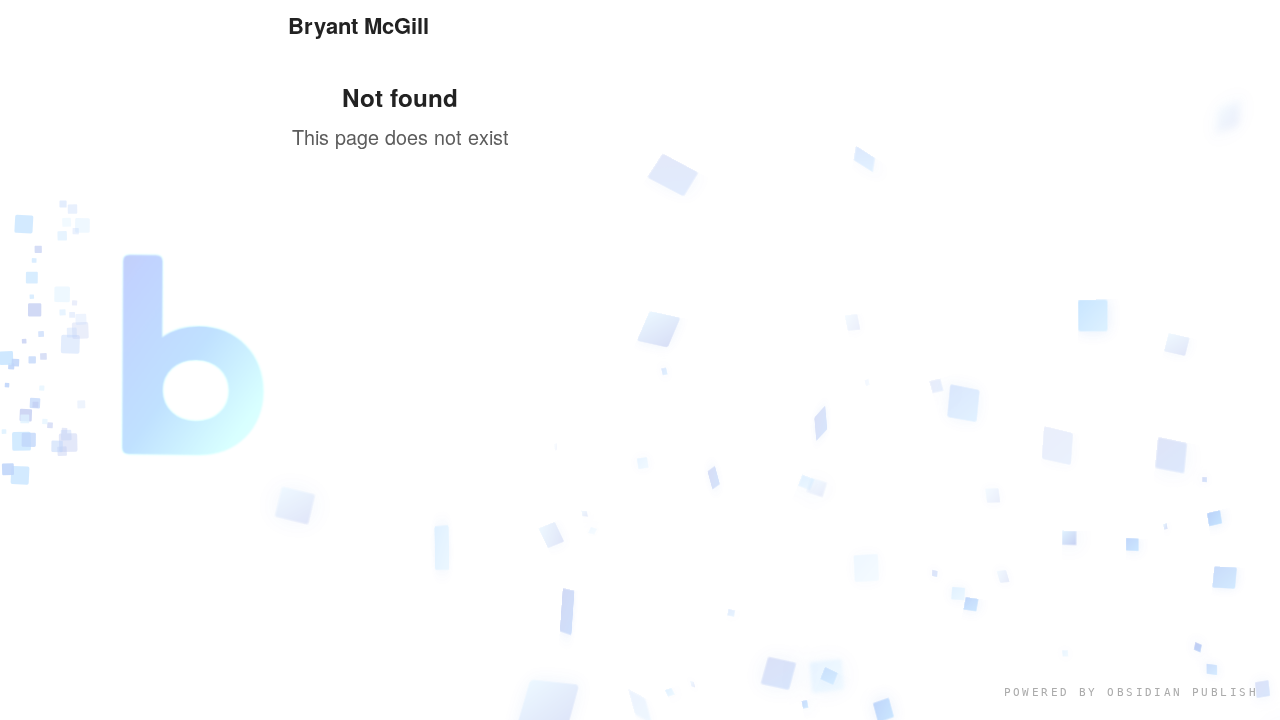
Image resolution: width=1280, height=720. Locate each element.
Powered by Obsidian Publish (1131, 692)
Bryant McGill (358, 25)
